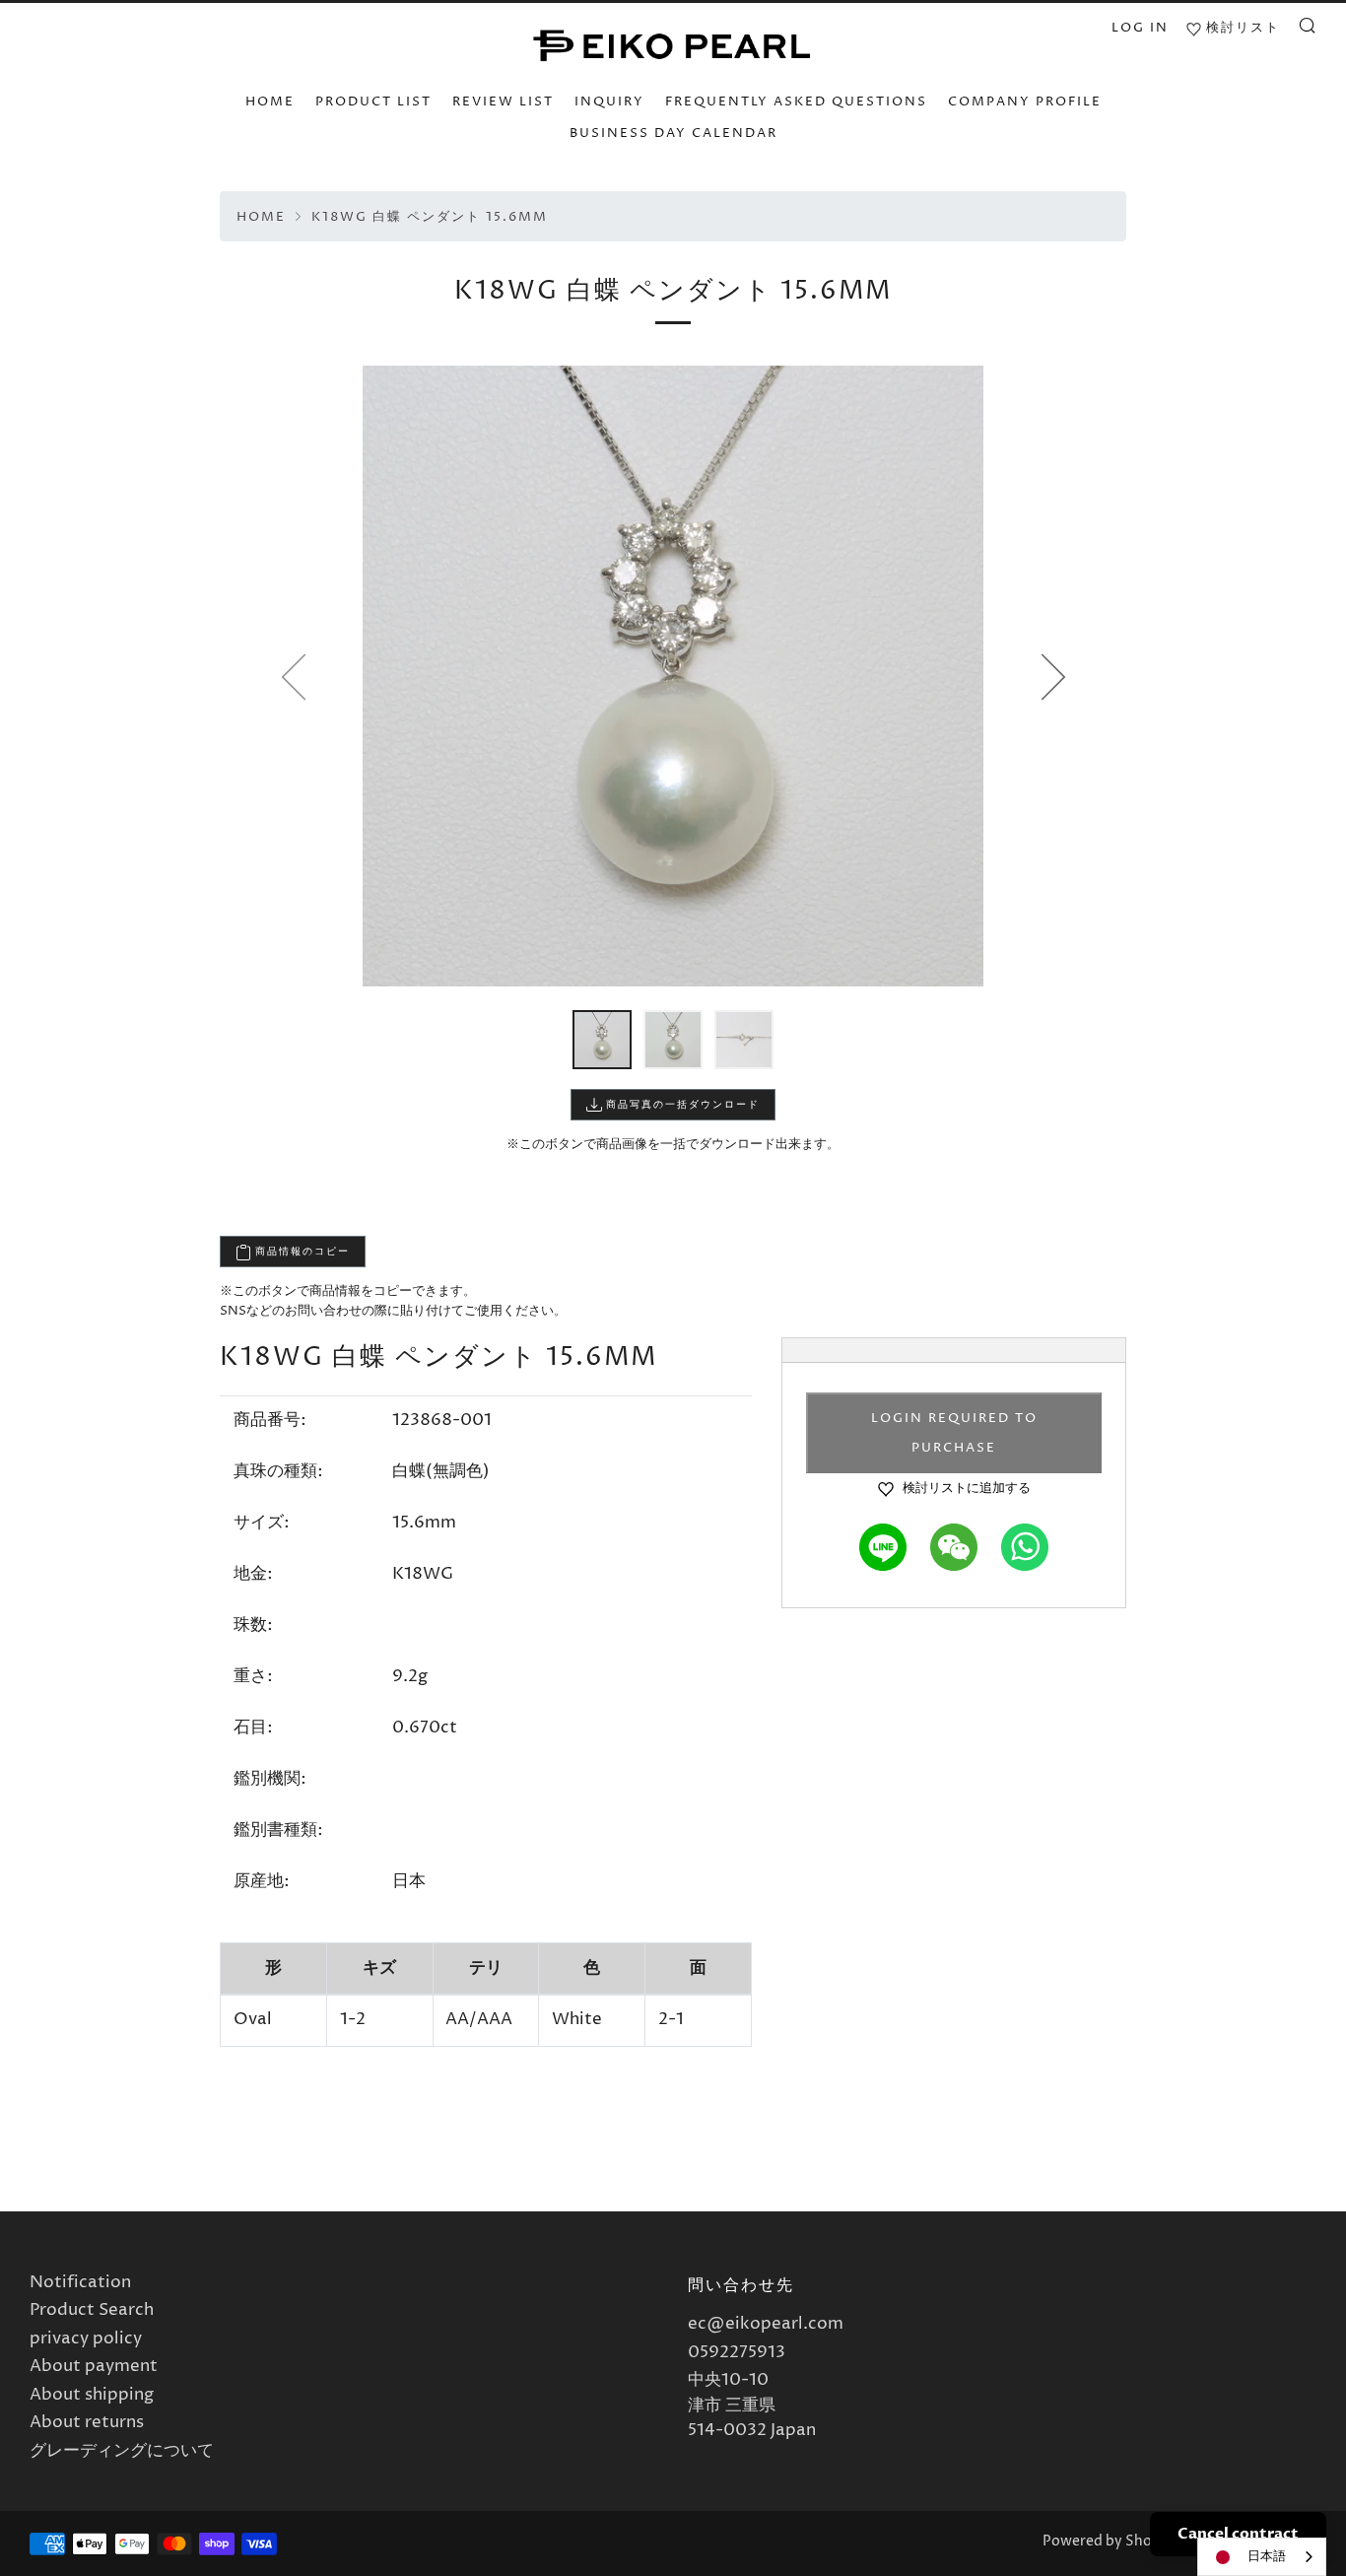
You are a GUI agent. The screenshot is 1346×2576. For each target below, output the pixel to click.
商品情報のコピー (301, 1252)
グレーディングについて (122, 2451)
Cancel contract (1238, 2534)
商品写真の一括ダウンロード (681, 1105)
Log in (1140, 28)
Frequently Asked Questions (796, 102)
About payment (94, 2366)
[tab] (602, 1040)
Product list (373, 102)
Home (261, 217)
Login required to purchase (954, 1433)
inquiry (609, 102)
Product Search (92, 2310)
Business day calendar (673, 133)
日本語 (1267, 2556)
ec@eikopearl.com (766, 2324)
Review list (503, 102)
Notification (80, 2282)
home (270, 102)
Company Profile (1025, 102)
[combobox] (1262, 2557)
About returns (87, 2422)
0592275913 (737, 2352)
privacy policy (86, 2339)
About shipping (92, 2395)
